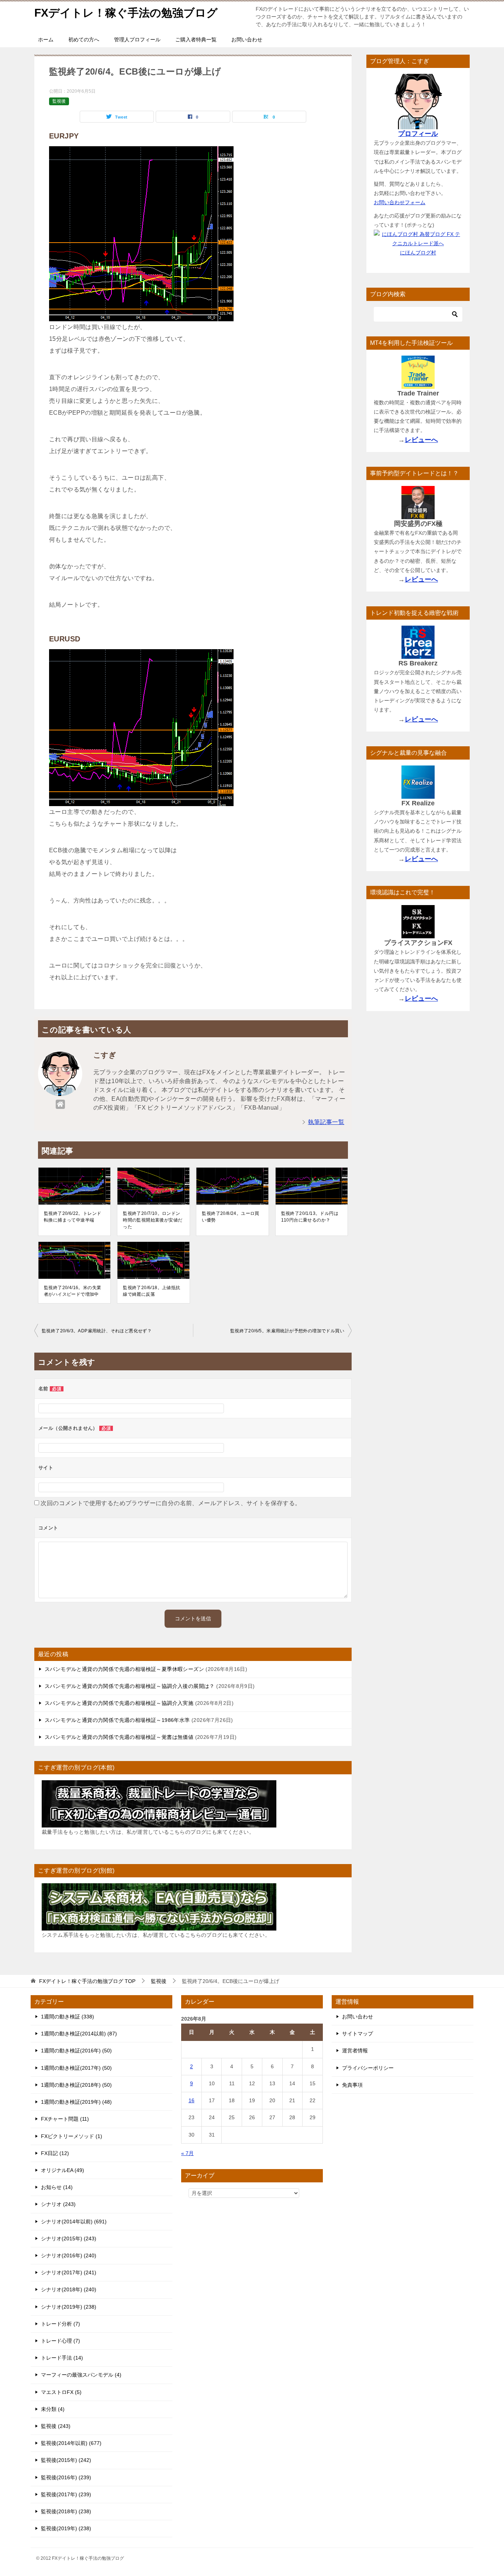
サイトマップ (358, 2034)
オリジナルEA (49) (63, 2170)
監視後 (59, 101)
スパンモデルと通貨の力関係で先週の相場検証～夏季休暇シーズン (124, 1669)
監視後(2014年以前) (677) (71, 2443)
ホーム (46, 40)
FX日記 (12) (55, 2153)
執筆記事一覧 (326, 1122)
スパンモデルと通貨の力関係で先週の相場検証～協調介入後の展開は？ (130, 1686)
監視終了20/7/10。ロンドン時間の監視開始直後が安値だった (153, 1220)
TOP (87, 1981)
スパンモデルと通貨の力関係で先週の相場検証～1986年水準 (117, 1720)
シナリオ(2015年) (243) (69, 2238)
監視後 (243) (56, 2426)
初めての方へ (84, 40)
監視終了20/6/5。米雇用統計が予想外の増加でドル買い (287, 1331)
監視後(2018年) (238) (66, 2511)
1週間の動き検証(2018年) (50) (76, 2085)
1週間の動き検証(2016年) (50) (76, 2051)
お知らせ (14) (57, 2187)
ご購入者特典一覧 (196, 40)
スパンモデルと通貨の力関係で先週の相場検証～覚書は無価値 (119, 1737)
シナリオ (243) (58, 2204)
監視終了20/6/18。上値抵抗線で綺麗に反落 (151, 1291)
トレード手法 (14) (62, 2358)
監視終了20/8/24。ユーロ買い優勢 (230, 1217)
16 (191, 2100)
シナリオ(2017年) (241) (69, 2272)
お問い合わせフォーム (400, 202)
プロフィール (418, 134)
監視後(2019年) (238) (66, 2528)
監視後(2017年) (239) (66, 2494)
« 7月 (187, 2153)
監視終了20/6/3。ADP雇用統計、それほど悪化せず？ (97, 1331)
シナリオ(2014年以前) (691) (74, 2222)
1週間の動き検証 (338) (68, 2017)
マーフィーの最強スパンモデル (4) (81, 2375)
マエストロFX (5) (61, 2392)
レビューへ (421, 440)
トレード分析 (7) (61, 2324)
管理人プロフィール (137, 40)
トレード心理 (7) (61, 2341)
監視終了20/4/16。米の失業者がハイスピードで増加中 (73, 1291)
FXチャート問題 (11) (65, 2119)
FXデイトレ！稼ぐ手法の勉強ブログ (126, 13)
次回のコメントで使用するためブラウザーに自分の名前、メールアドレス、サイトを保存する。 (171, 1503)
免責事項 (352, 2085)
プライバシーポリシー (368, 2068)
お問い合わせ (247, 40)
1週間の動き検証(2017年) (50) (76, 2068)
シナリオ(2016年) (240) (69, 2255)
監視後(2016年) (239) (66, 2477)
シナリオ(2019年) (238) (69, 2307)
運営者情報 (355, 2051)
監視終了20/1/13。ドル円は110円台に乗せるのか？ (310, 1217)
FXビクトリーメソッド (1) (72, 2136)
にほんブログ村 (418, 253)
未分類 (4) (53, 2409)
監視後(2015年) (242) (66, 2460)
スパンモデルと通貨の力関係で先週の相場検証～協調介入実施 (119, 1703)
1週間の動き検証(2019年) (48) (76, 2102)
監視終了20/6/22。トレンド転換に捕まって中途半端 (73, 1217)
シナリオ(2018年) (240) (69, 2289)
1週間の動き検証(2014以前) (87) (79, 2034)
